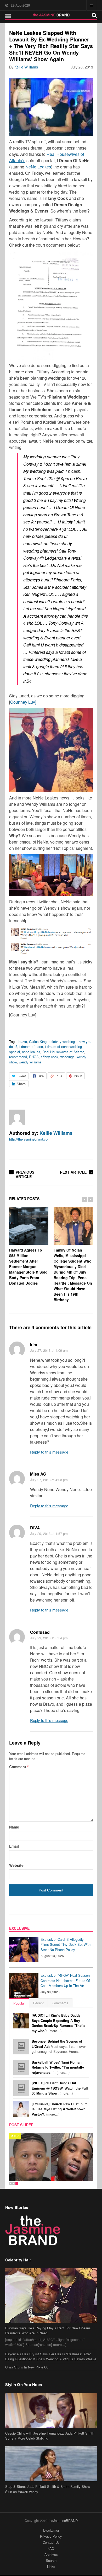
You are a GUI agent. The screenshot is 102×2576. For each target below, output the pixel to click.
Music (15, 2136)
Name (14, 1827)
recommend (18, 1057)
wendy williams (30, 1062)
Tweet (21, 1076)
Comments (60, 2003)
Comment (19, 1767)
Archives (51, 2554)
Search (51, 2560)
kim (34, 1345)
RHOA (34, 1057)
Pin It (78, 1076)
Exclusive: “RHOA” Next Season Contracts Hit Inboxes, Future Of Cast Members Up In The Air (65, 1980)
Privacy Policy (51, 2536)
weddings (67, 1057)
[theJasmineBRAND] (51, 15)
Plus (59, 1076)
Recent (38, 2003)
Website (16, 1865)
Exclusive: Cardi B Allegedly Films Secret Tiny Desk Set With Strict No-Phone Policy (66, 1944)
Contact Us (51, 2542)
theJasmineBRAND (63, 2521)
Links (51, 2566)
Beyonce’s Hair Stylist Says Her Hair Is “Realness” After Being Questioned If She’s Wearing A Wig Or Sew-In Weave (51, 2357)
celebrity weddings (63, 1041)
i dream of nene (31, 1046)
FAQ (51, 2548)
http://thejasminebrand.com (30, 1139)
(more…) (58, 2023)
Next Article (73, 1172)
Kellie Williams (26, 67)
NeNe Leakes (38, 167)
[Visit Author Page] (17, 1117)
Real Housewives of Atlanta (63, 1052)
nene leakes (31, 1052)
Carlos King (38, 1041)
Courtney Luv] (23, 702)
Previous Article (25, 1174)
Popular (19, 2003)
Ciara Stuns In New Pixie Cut (27, 2367)
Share (21, 1084)
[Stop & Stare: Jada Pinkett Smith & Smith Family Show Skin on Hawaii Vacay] (51, 2464)
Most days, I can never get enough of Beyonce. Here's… (59, 2046)
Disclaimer (51, 2530)
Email (14, 1846)
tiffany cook (50, 1057)
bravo (23, 1041)
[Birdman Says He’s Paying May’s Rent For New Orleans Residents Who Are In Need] (51, 2296)
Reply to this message (49, 1452)
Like (41, 1076)
